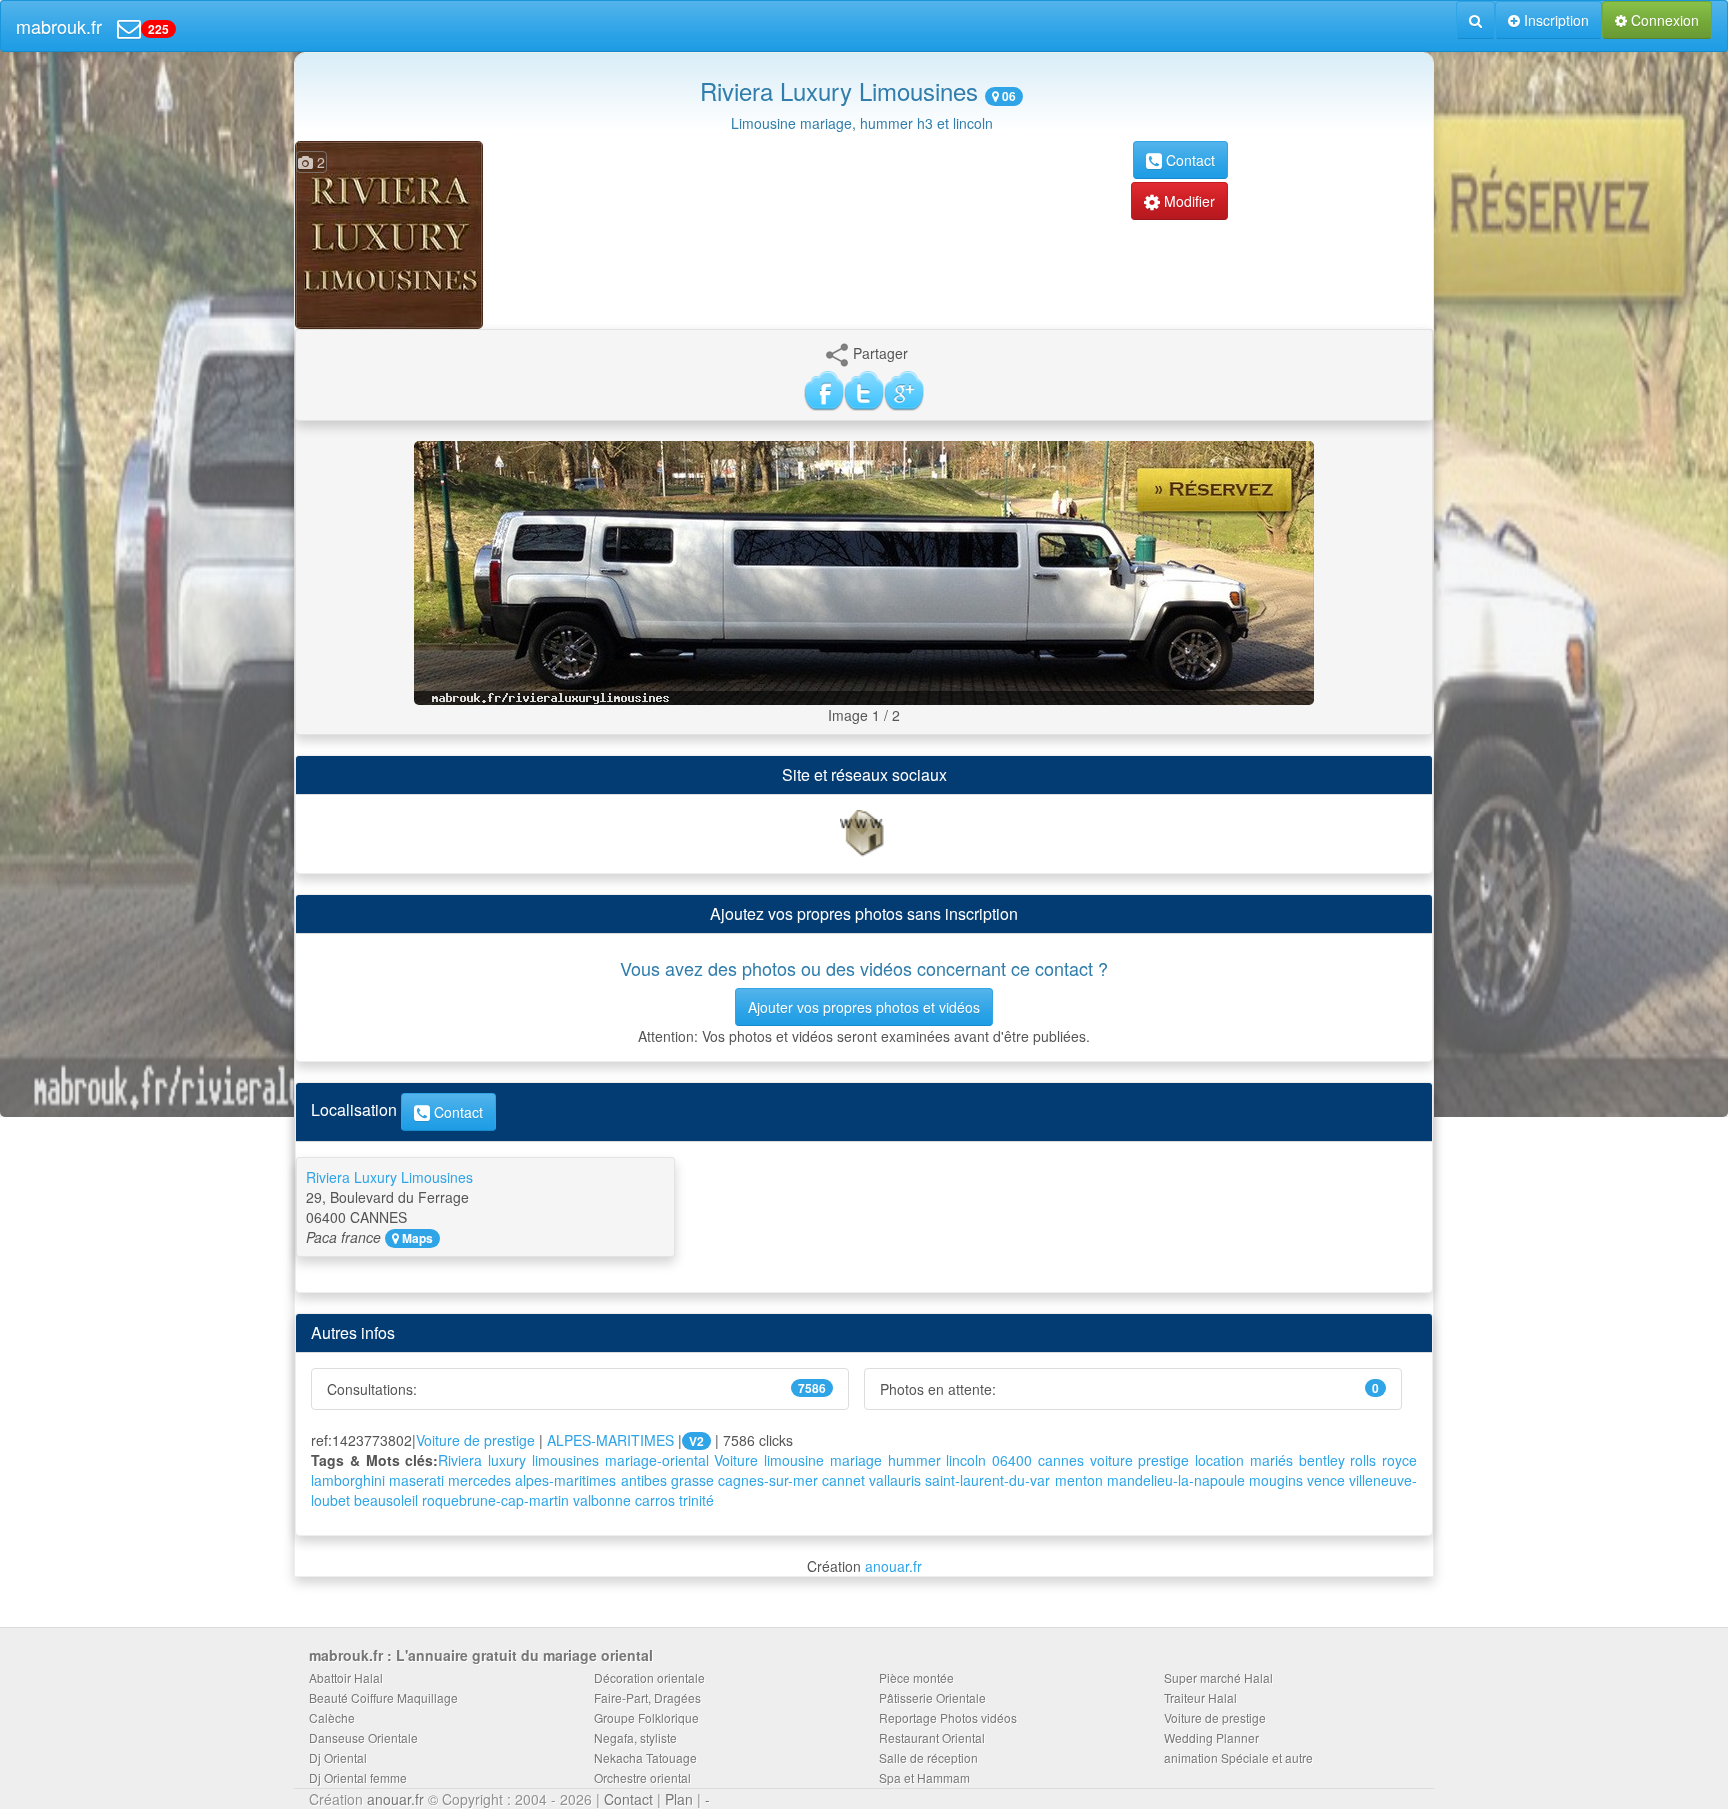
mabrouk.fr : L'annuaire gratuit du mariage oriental (481, 1655)
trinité (696, 1500)
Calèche (332, 1717)
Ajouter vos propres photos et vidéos (864, 1007)
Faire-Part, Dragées (647, 1697)
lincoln (966, 1460)
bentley (1322, 1460)
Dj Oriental (338, 1757)
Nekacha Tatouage (645, 1757)
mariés (1271, 1460)
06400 (1012, 1460)
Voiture (736, 1460)
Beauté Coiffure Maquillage (383, 1697)
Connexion (1663, 20)
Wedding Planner (1211, 1737)
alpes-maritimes (565, 1480)
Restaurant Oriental (932, 1737)
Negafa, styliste (635, 1737)
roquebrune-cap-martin (495, 1500)
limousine (794, 1460)
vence (1326, 1480)
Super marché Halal (1218, 1677)
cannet (843, 1480)
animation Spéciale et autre (1238, 1757)
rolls (1363, 1460)
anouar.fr (893, 1566)
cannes (1061, 1460)
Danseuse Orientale (363, 1737)
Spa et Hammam (924, 1777)
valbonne (602, 1500)
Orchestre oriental (642, 1777)
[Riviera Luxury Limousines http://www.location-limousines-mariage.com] (864, 832)
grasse (692, 1480)
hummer (914, 1460)
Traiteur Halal (1200, 1697)
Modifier (1187, 201)
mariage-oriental (657, 1460)
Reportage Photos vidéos (948, 1717)
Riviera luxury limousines (518, 1460)
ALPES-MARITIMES (610, 1440)
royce (1399, 1460)
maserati (416, 1480)
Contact (1188, 160)
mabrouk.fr (59, 26)
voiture (1111, 1460)
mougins (1276, 1480)
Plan (679, 1799)
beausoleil (386, 1500)
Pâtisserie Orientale (932, 1697)
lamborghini (348, 1480)
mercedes (479, 1480)
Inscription (1554, 20)
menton (1079, 1480)
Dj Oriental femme (358, 1777)
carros (655, 1500)
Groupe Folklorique (646, 1717)
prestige (1163, 1460)
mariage (856, 1460)
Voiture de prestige (475, 1440)
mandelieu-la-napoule (1176, 1480)
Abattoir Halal (346, 1677)
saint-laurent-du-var (987, 1480)
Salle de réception (928, 1757)
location (1219, 1460)
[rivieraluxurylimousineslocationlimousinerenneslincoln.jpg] (864, 571)
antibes (644, 1480)
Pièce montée (916, 1677)
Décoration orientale (649, 1677)
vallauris (895, 1480)
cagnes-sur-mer (768, 1480)
